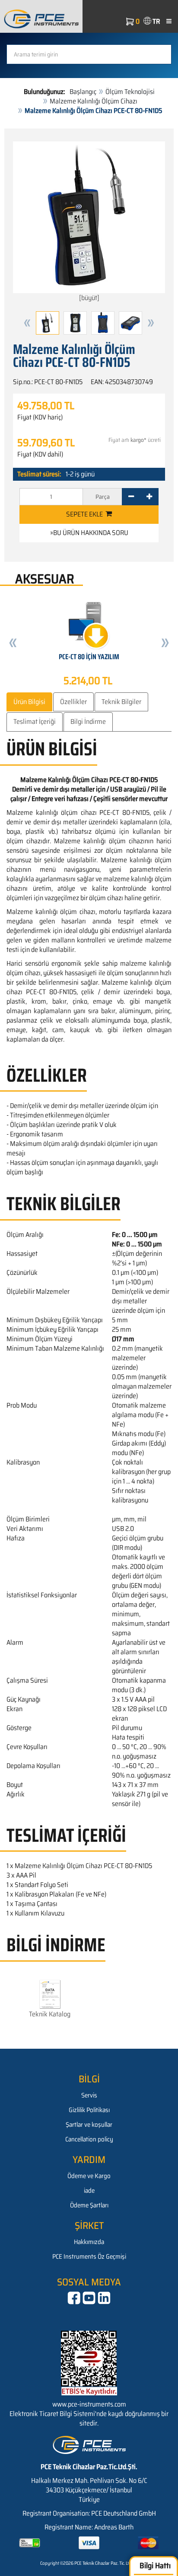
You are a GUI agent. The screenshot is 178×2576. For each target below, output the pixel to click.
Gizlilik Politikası (89, 2110)
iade (89, 2191)
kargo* (138, 440)
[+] (149, 497)
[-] (131, 497)
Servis (89, 2095)
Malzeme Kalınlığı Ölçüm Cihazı (94, 101)
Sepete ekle (86, 514)
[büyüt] (89, 298)
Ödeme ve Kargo (89, 2176)
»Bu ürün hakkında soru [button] (89, 533)
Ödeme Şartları (89, 2205)
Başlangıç (83, 92)
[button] (27, 323)
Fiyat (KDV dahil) (40, 454)
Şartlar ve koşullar (89, 2125)
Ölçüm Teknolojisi (130, 92)
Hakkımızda (89, 2242)
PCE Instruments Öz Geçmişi (89, 2257)
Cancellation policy (89, 2139)
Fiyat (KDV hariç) (40, 417)
